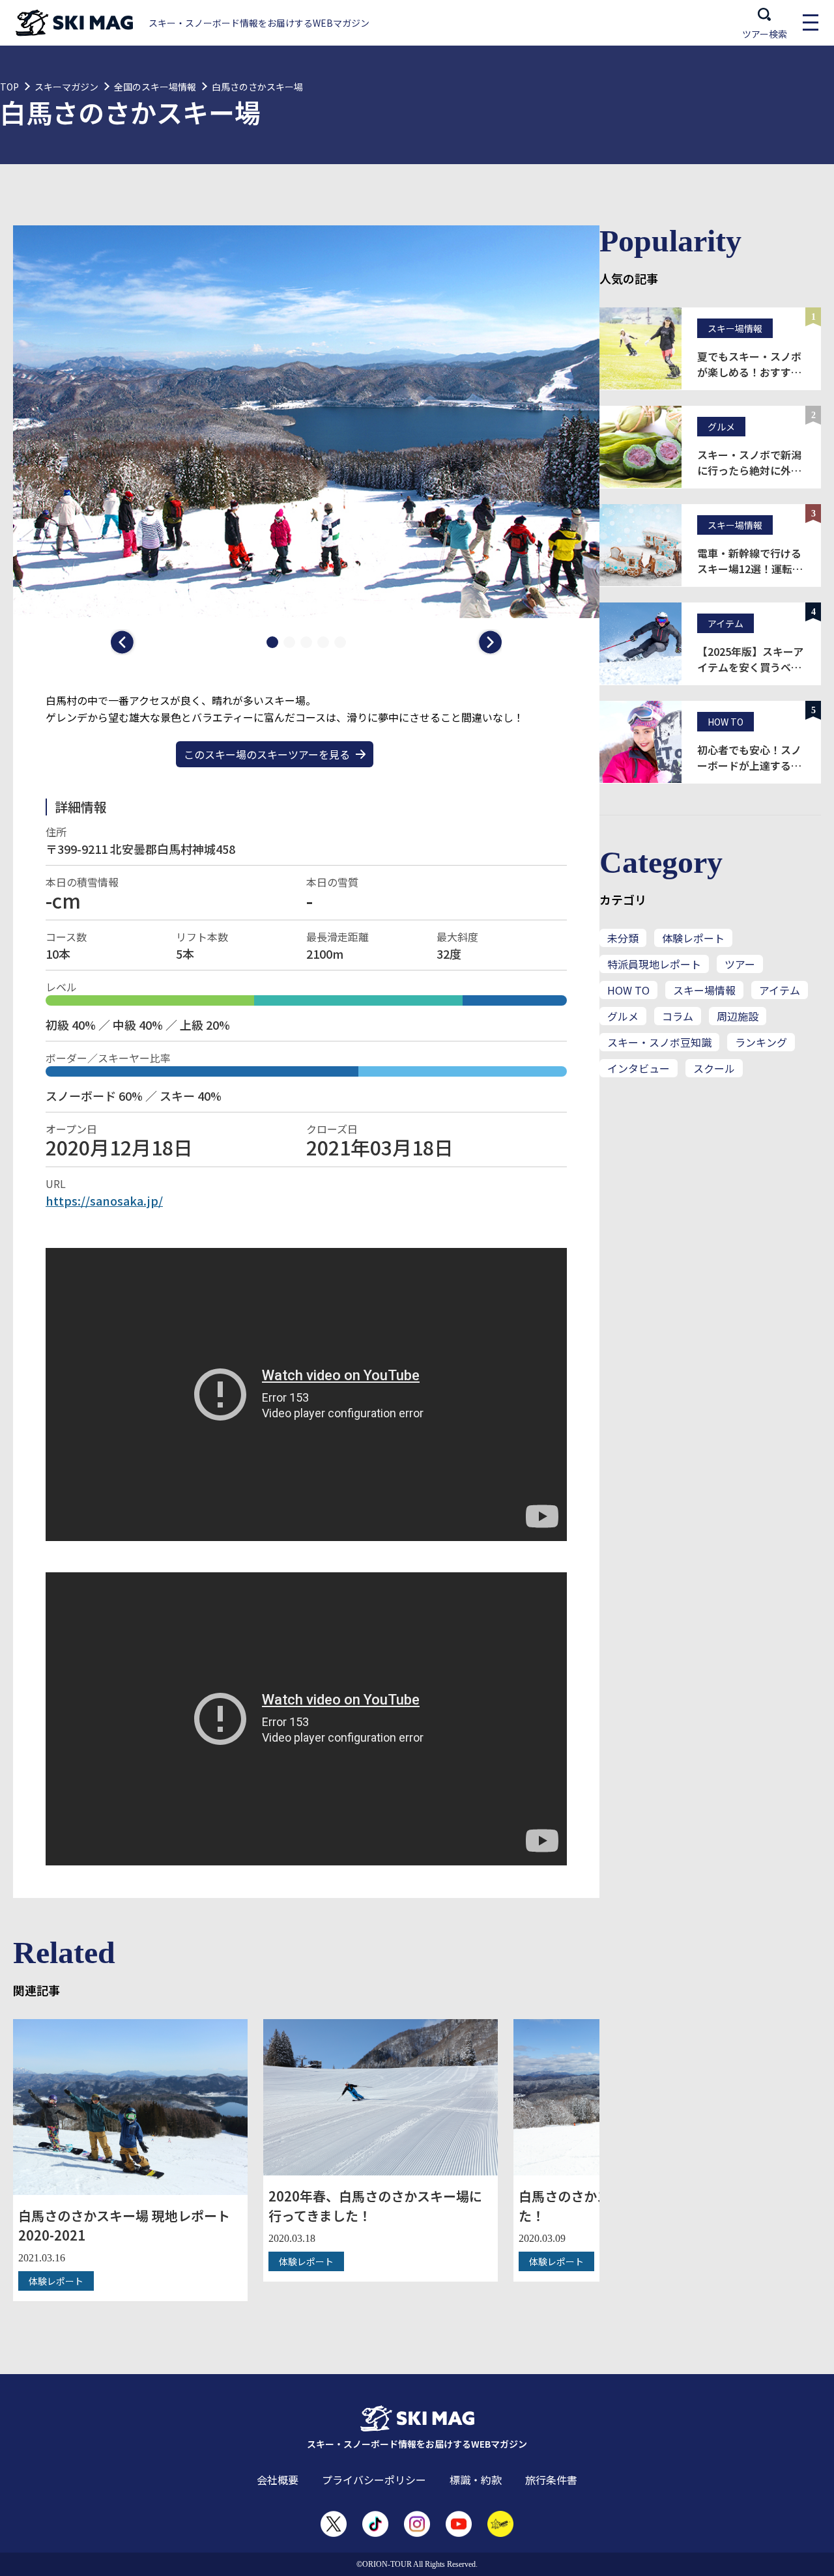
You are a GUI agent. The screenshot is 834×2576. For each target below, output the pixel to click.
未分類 (623, 938)
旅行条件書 (551, 2480)
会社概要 (278, 2480)
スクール (714, 1068)
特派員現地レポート (654, 964)
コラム (678, 1016)
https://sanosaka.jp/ (104, 1200)
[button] (124, 642)
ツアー (740, 964)
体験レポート (693, 938)
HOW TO (628, 990)
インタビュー (639, 1068)
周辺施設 (738, 1016)
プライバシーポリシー (374, 2480)
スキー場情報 (704, 990)
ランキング (761, 1042)
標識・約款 (476, 2480)
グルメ (623, 1016)
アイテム (780, 990)
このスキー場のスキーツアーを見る (267, 754)
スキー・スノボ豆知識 (659, 1042)
